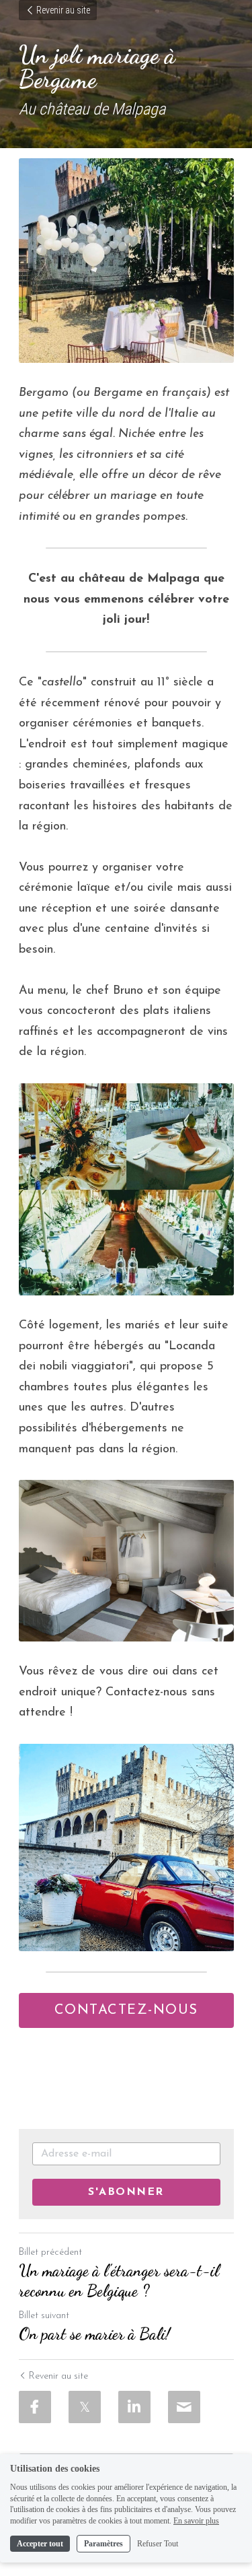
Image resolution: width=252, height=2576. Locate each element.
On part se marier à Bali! (94, 2334)
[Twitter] (85, 2407)
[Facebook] (35, 2407)
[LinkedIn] (134, 2407)
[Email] (184, 2407)
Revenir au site (63, 10)
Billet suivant (44, 2316)
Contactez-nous (126, 2010)
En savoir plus (196, 2521)
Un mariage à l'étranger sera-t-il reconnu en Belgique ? (119, 2281)
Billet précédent (50, 2252)
